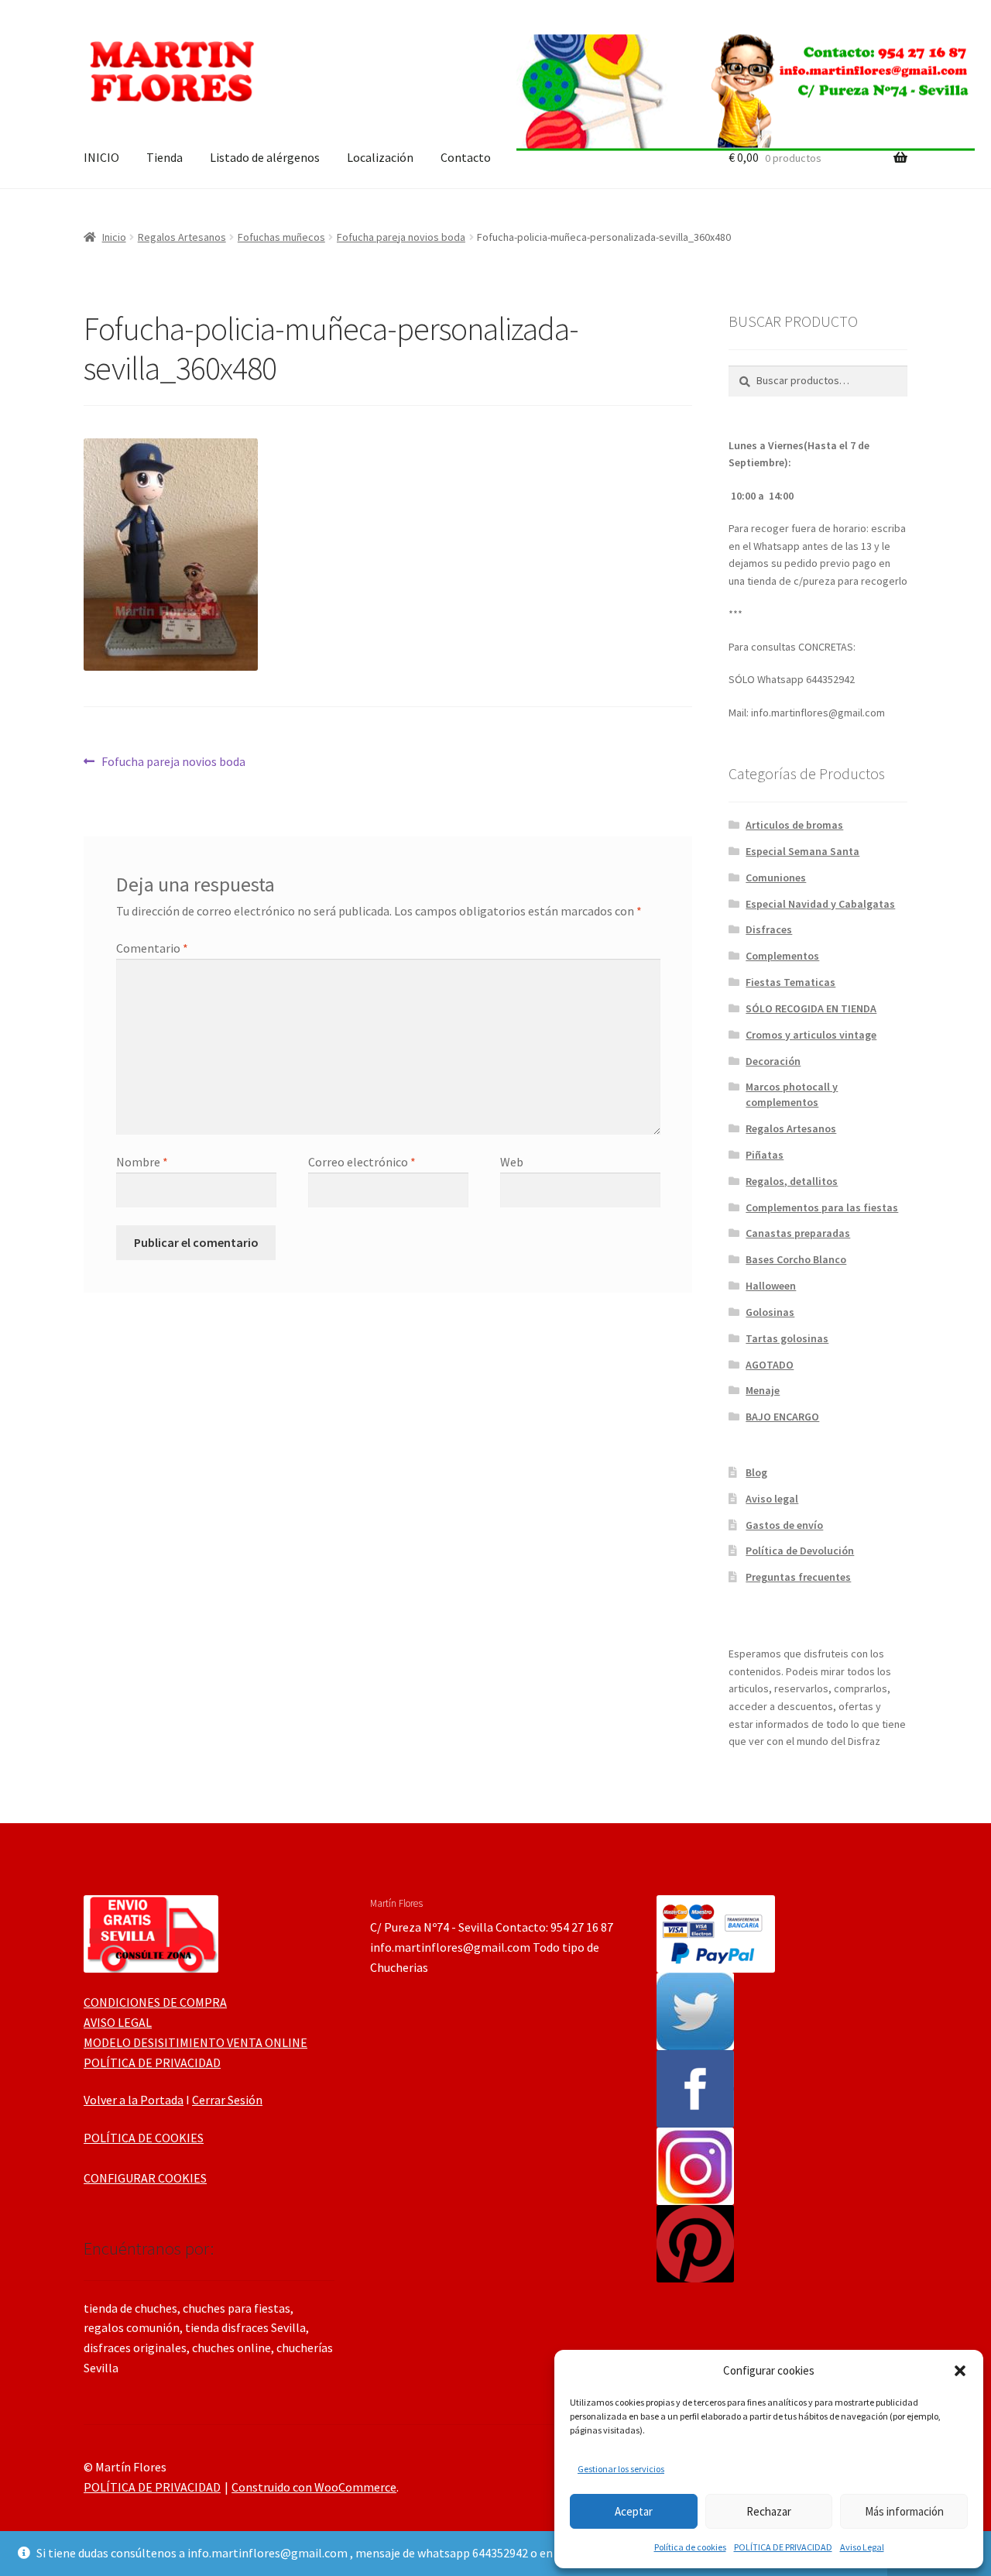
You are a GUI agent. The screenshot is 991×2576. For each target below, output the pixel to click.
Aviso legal (772, 1499)
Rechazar (769, 2511)
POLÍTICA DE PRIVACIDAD (783, 2547)
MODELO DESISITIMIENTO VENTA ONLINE (195, 2042)
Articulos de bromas (794, 825)
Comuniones (776, 878)
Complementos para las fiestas (822, 1207)
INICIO (101, 157)
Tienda (165, 157)
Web (512, 1162)
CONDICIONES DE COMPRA (155, 2002)
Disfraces (769, 929)
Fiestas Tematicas (790, 982)
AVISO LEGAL (118, 2022)
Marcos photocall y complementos (792, 1094)
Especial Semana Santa (802, 851)
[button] (960, 2371)
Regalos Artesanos (182, 237)
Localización (380, 157)
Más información (904, 2511)
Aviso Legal (862, 2547)
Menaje (763, 1390)
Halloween (771, 1286)
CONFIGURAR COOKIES (145, 2178)
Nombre (142, 1162)
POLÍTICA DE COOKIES (144, 2138)
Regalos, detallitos (792, 1181)
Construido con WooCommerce (314, 2487)
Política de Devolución (800, 1551)
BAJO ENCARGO (782, 1417)
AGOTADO (770, 1365)
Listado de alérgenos (265, 157)
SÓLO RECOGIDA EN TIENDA (811, 1008)
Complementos (782, 956)
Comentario (152, 948)
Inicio (114, 237)
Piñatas (765, 1155)
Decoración (773, 1061)
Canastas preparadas (798, 1233)
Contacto (466, 157)
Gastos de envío (784, 1525)
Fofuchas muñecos (281, 237)
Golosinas (770, 1312)
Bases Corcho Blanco (796, 1259)
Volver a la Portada (134, 2100)
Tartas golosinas (787, 1338)
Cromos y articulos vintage (811, 1035)
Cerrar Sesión (227, 2100)
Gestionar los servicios (621, 2469)
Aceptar (634, 2511)
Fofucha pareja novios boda (401, 237)
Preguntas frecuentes (798, 1577)
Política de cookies (690, 2547)
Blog (756, 1472)
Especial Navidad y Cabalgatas (820, 904)
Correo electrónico (362, 1162)
